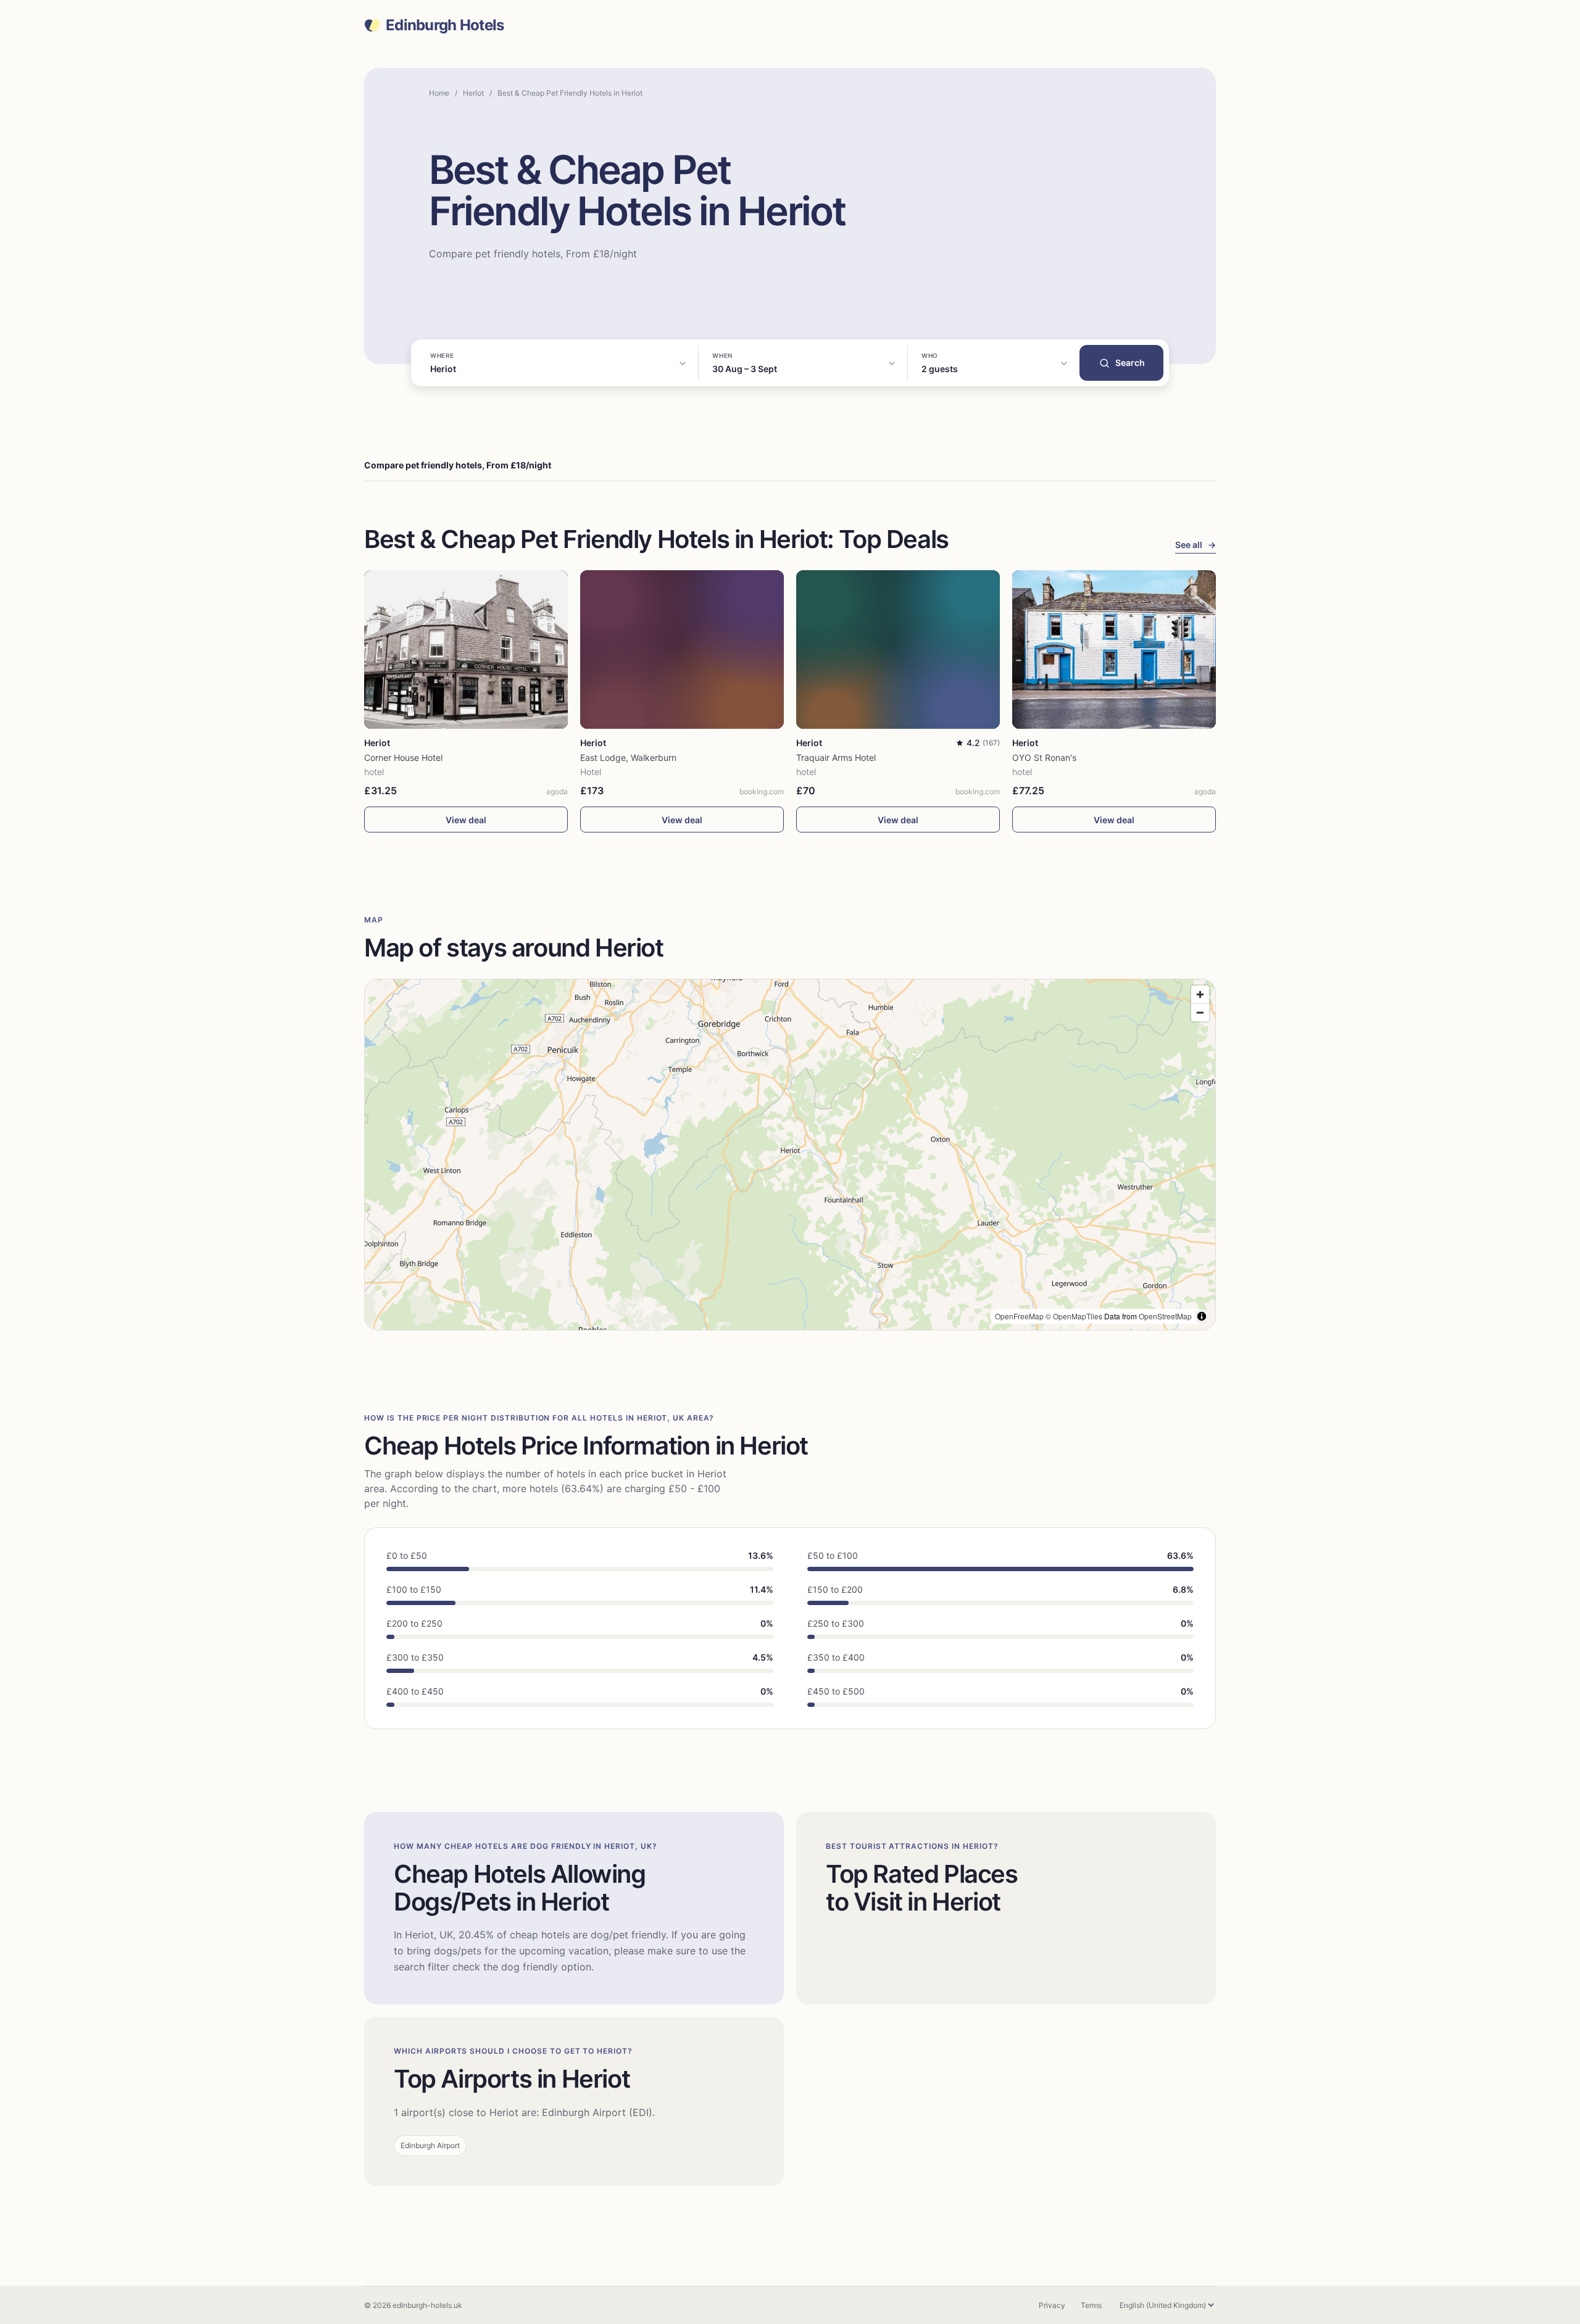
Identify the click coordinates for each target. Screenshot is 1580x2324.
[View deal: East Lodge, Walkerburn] (682, 649)
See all (1195, 545)
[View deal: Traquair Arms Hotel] (898, 649)
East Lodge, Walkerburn (628, 757)
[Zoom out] (1200, 1012)
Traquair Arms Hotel (836, 757)
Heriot (473, 93)
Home (439, 93)
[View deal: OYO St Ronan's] (1114, 649)
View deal (466, 820)
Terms (1091, 2305)
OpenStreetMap (1165, 1316)
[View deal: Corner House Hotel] (466, 649)
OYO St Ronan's (1044, 757)
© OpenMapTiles (1074, 1316)
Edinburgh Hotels (445, 25)
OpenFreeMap (1019, 1316)
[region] (790, 1155)
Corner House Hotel (403, 757)
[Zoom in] (1200, 994)
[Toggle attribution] (1202, 1316)
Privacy (1052, 2305)
